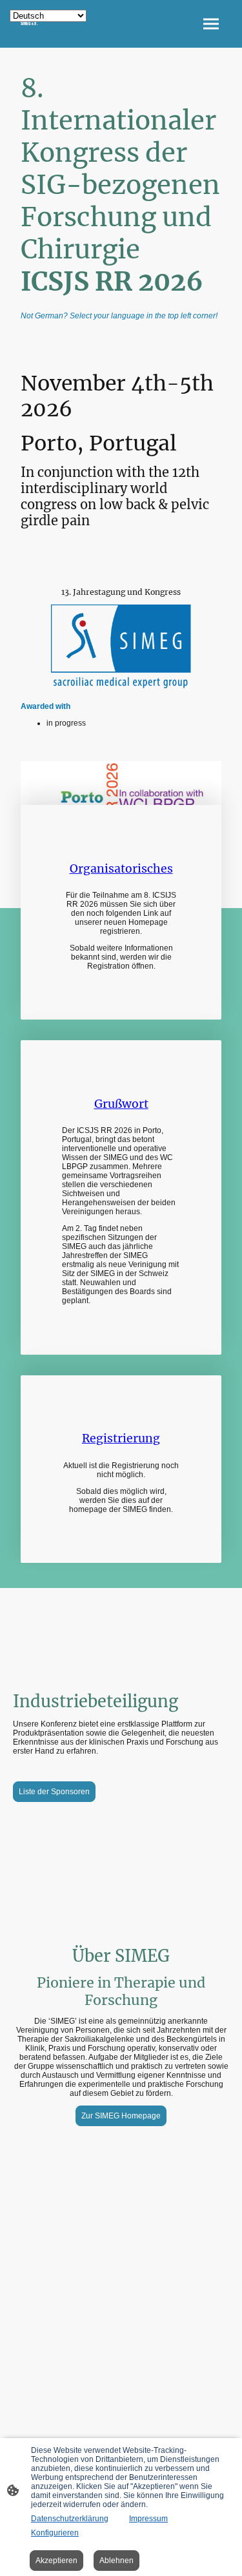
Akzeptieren (56, 2561)
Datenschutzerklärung (70, 2519)
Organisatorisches (121, 869)
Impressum (148, 2519)
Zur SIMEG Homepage (121, 2116)
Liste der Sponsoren (54, 1792)
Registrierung (121, 1438)
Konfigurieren (55, 2533)
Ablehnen (116, 2561)
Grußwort (121, 1104)
